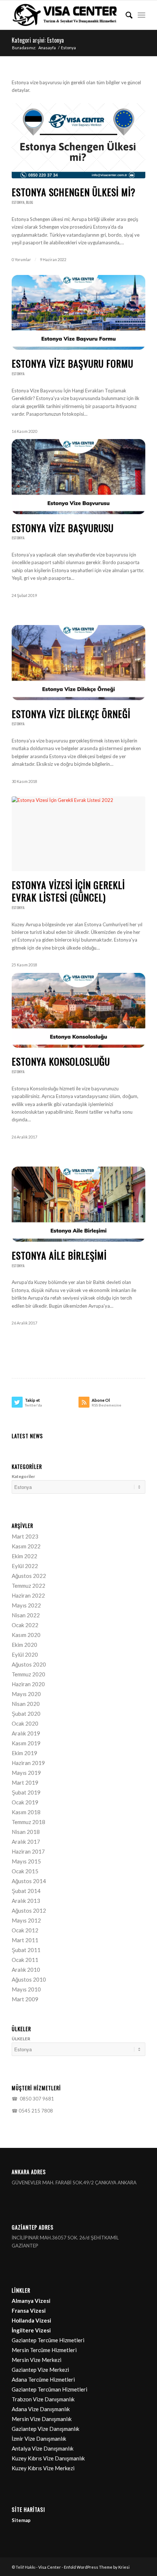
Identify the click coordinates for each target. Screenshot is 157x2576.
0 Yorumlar (21, 260)
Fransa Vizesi (29, 2311)
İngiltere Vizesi (31, 2330)
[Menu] (141, 15)
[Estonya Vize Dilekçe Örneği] (78, 663)
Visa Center (50, 2567)
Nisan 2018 (26, 1832)
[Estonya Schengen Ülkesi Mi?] (78, 141)
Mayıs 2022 (26, 1605)
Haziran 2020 (28, 1684)
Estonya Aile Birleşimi (59, 1255)
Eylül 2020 (25, 1654)
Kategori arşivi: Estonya (38, 40)
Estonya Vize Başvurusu (63, 528)
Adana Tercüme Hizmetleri (43, 2379)
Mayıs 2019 (26, 1773)
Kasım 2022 (26, 1546)
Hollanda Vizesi (31, 2320)
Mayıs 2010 (26, 1989)
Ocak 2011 (25, 1960)
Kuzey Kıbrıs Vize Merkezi (43, 2468)
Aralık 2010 (26, 1970)
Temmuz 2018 (28, 1822)
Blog (30, 202)
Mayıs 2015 (26, 1861)
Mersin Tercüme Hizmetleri (44, 2350)
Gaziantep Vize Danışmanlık (45, 2429)
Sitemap (21, 2520)
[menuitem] (125, 15)
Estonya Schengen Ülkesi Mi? (74, 192)
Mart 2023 (25, 1536)
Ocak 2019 (25, 1802)
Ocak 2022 (25, 1625)
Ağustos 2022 (29, 1576)
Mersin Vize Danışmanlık (42, 2419)
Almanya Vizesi (31, 2301)
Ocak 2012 (25, 1930)
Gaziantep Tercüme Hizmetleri (48, 2340)
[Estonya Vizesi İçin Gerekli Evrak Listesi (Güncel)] (78, 834)
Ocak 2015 (25, 1871)
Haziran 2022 (28, 1595)
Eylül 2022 (25, 1566)
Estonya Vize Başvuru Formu (72, 363)
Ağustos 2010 (29, 1979)
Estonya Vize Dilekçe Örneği (71, 714)
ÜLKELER (21, 2039)
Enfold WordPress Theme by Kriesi (97, 2567)
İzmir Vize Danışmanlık (39, 2439)
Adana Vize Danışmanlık (41, 2409)
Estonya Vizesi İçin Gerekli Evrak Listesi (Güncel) (68, 891)
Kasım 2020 (26, 1635)
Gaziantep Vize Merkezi (40, 2370)
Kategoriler (23, 1476)
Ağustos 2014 (29, 1881)
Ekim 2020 (24, 1645)
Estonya (18, 202)
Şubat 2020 (26, 1714)
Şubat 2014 (26, 1891)
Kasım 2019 (26, 1743)
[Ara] (125, 15)
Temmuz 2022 (28, 1586)
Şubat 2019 (26, 1792)
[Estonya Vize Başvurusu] (78, 477)
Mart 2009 (25, 1999)
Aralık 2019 (26, 1733)
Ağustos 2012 (29, 1910)
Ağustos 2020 (29, 1664)
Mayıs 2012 (26, 1920)
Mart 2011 (25, 1940)
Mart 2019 (25, 1782)
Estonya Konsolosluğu (61, 1061)
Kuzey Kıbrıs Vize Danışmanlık (48, 2458)
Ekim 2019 (24, 1753)
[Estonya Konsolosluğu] (78, 1010)
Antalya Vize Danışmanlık (43, 2448)
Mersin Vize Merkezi (37, 2360)
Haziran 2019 (28, 1763)
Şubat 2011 (26, 1950)
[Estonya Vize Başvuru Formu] (78, 313)
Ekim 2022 (24, 1556)
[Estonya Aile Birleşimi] (78, 1204)
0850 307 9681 (36, 2099)
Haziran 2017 (28, 1851)
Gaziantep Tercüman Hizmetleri (49, 2389)
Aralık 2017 (26, 1842)
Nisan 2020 (26, 1704)
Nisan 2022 (26, 1615)
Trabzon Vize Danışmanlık (43, 2399)
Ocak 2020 (25, 1723)
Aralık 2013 (26, 1901)
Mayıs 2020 (26, 1694)
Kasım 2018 (26, 1812)
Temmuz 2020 (28, 1674)
